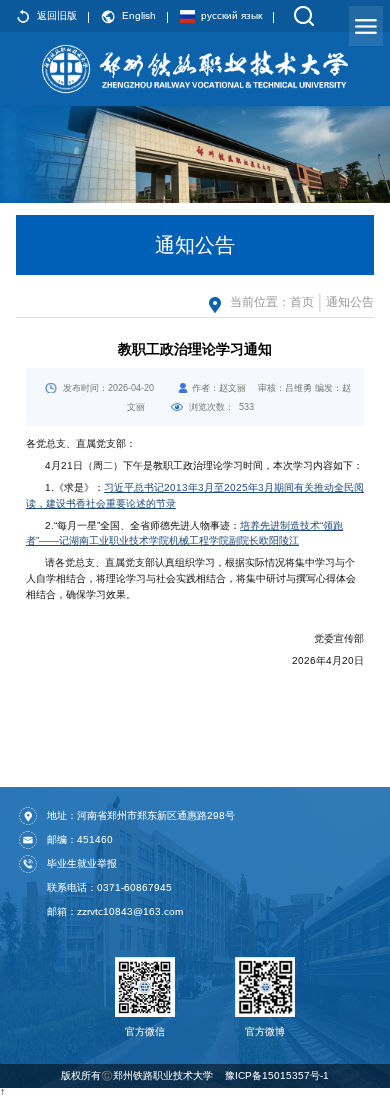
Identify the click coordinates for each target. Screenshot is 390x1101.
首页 (302, 302)
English (139, 15)
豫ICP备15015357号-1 (277, 1075)
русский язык (231, 15)
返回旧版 (57, 15)
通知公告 (350, 302)
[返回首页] (195, 69)
